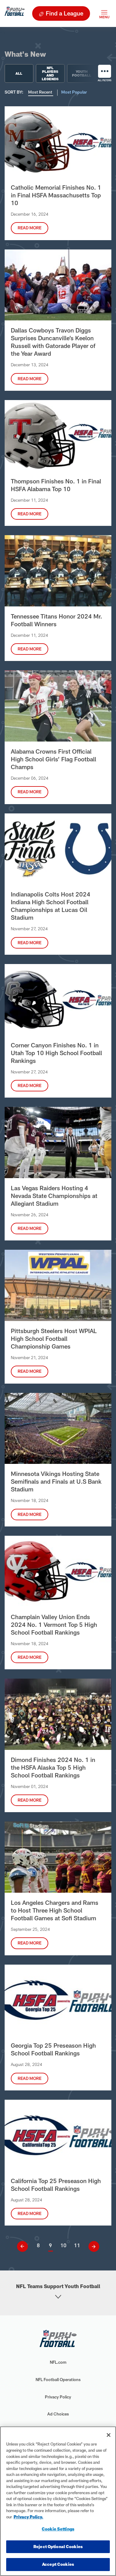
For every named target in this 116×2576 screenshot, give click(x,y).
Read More (30, 228)
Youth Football (82, 73)
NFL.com (58, 2362)
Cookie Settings (58, 2529)
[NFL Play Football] (15, 13)
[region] (58, 2501)
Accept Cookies (58, 2564)
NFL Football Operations (58, 2380)
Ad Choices (58, 2414)
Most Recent (41, 92)
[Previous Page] (25, 2246)
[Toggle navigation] (104, 13)
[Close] (109, 2435)
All (19, 73)
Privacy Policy (58, 2397)
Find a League (64, 13)
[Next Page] (92, 2246)
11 (77, 2245)
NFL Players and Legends (50, 73)
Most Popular (74, 92)
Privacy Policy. (28, 2517)
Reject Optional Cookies (58, 2547)
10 (63, 2245)
